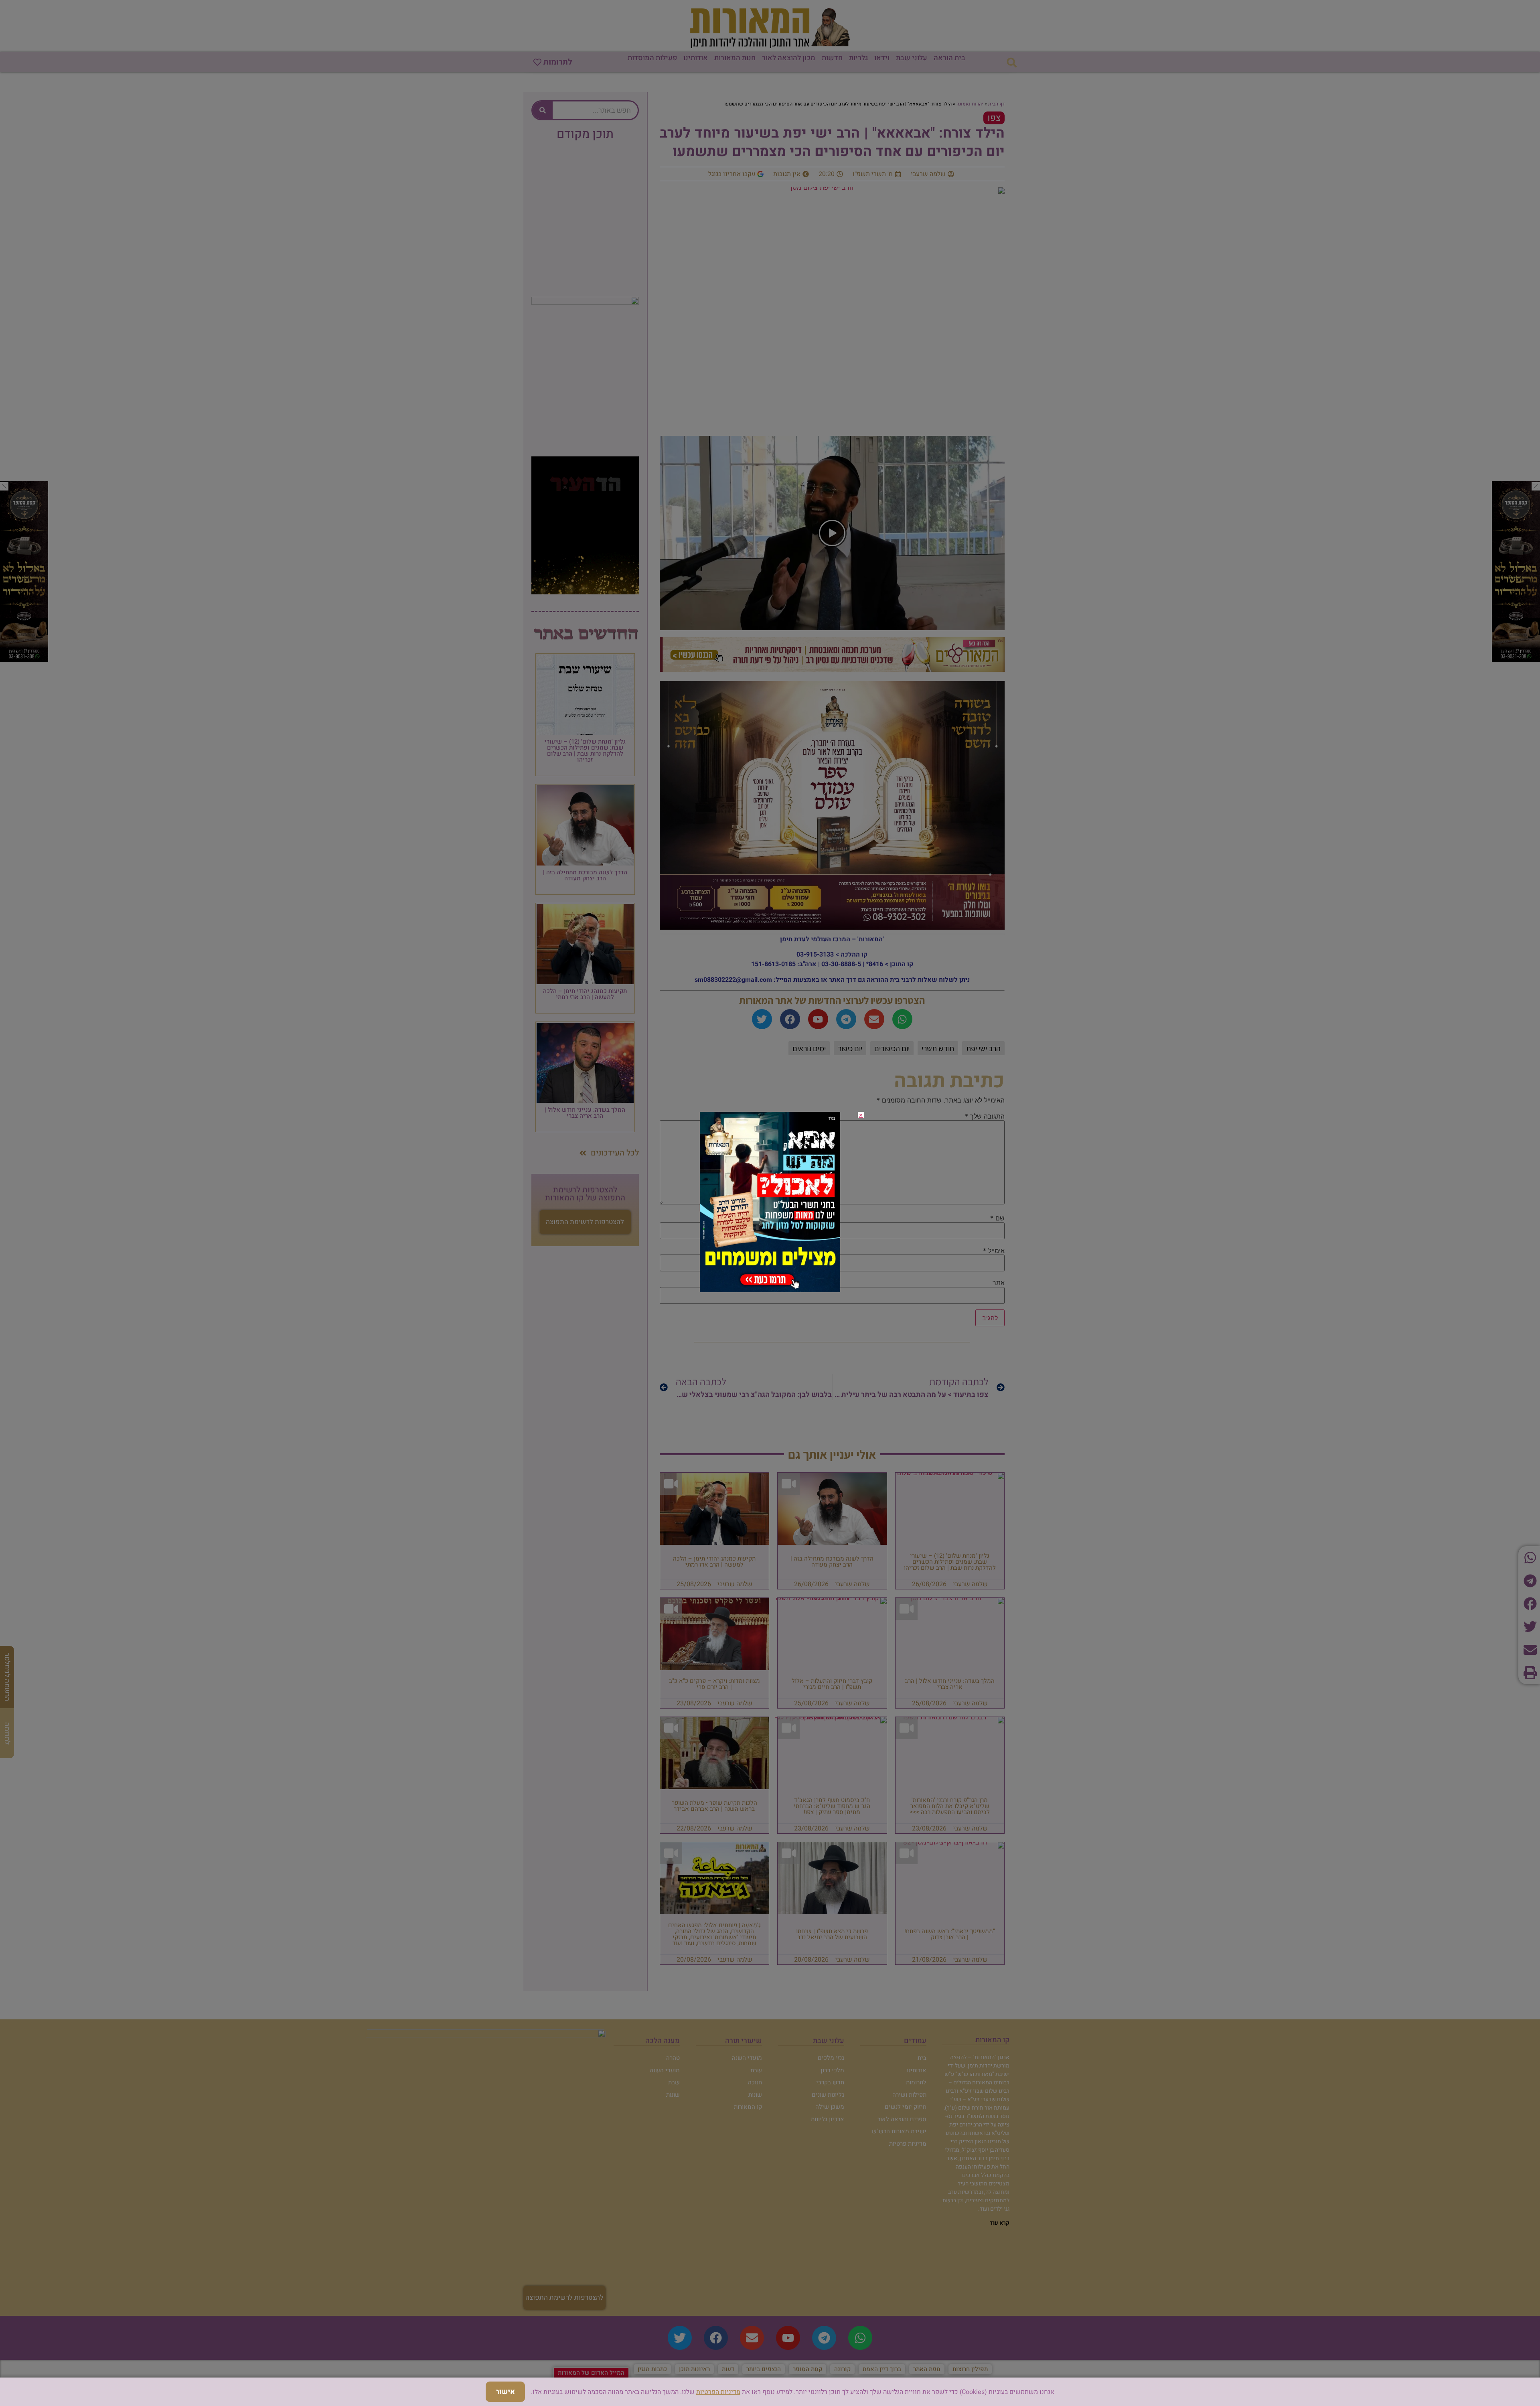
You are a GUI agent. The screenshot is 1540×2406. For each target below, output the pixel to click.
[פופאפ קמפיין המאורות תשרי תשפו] (770, 1290)
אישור (505, 2392)
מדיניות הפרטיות (718, 2392)
